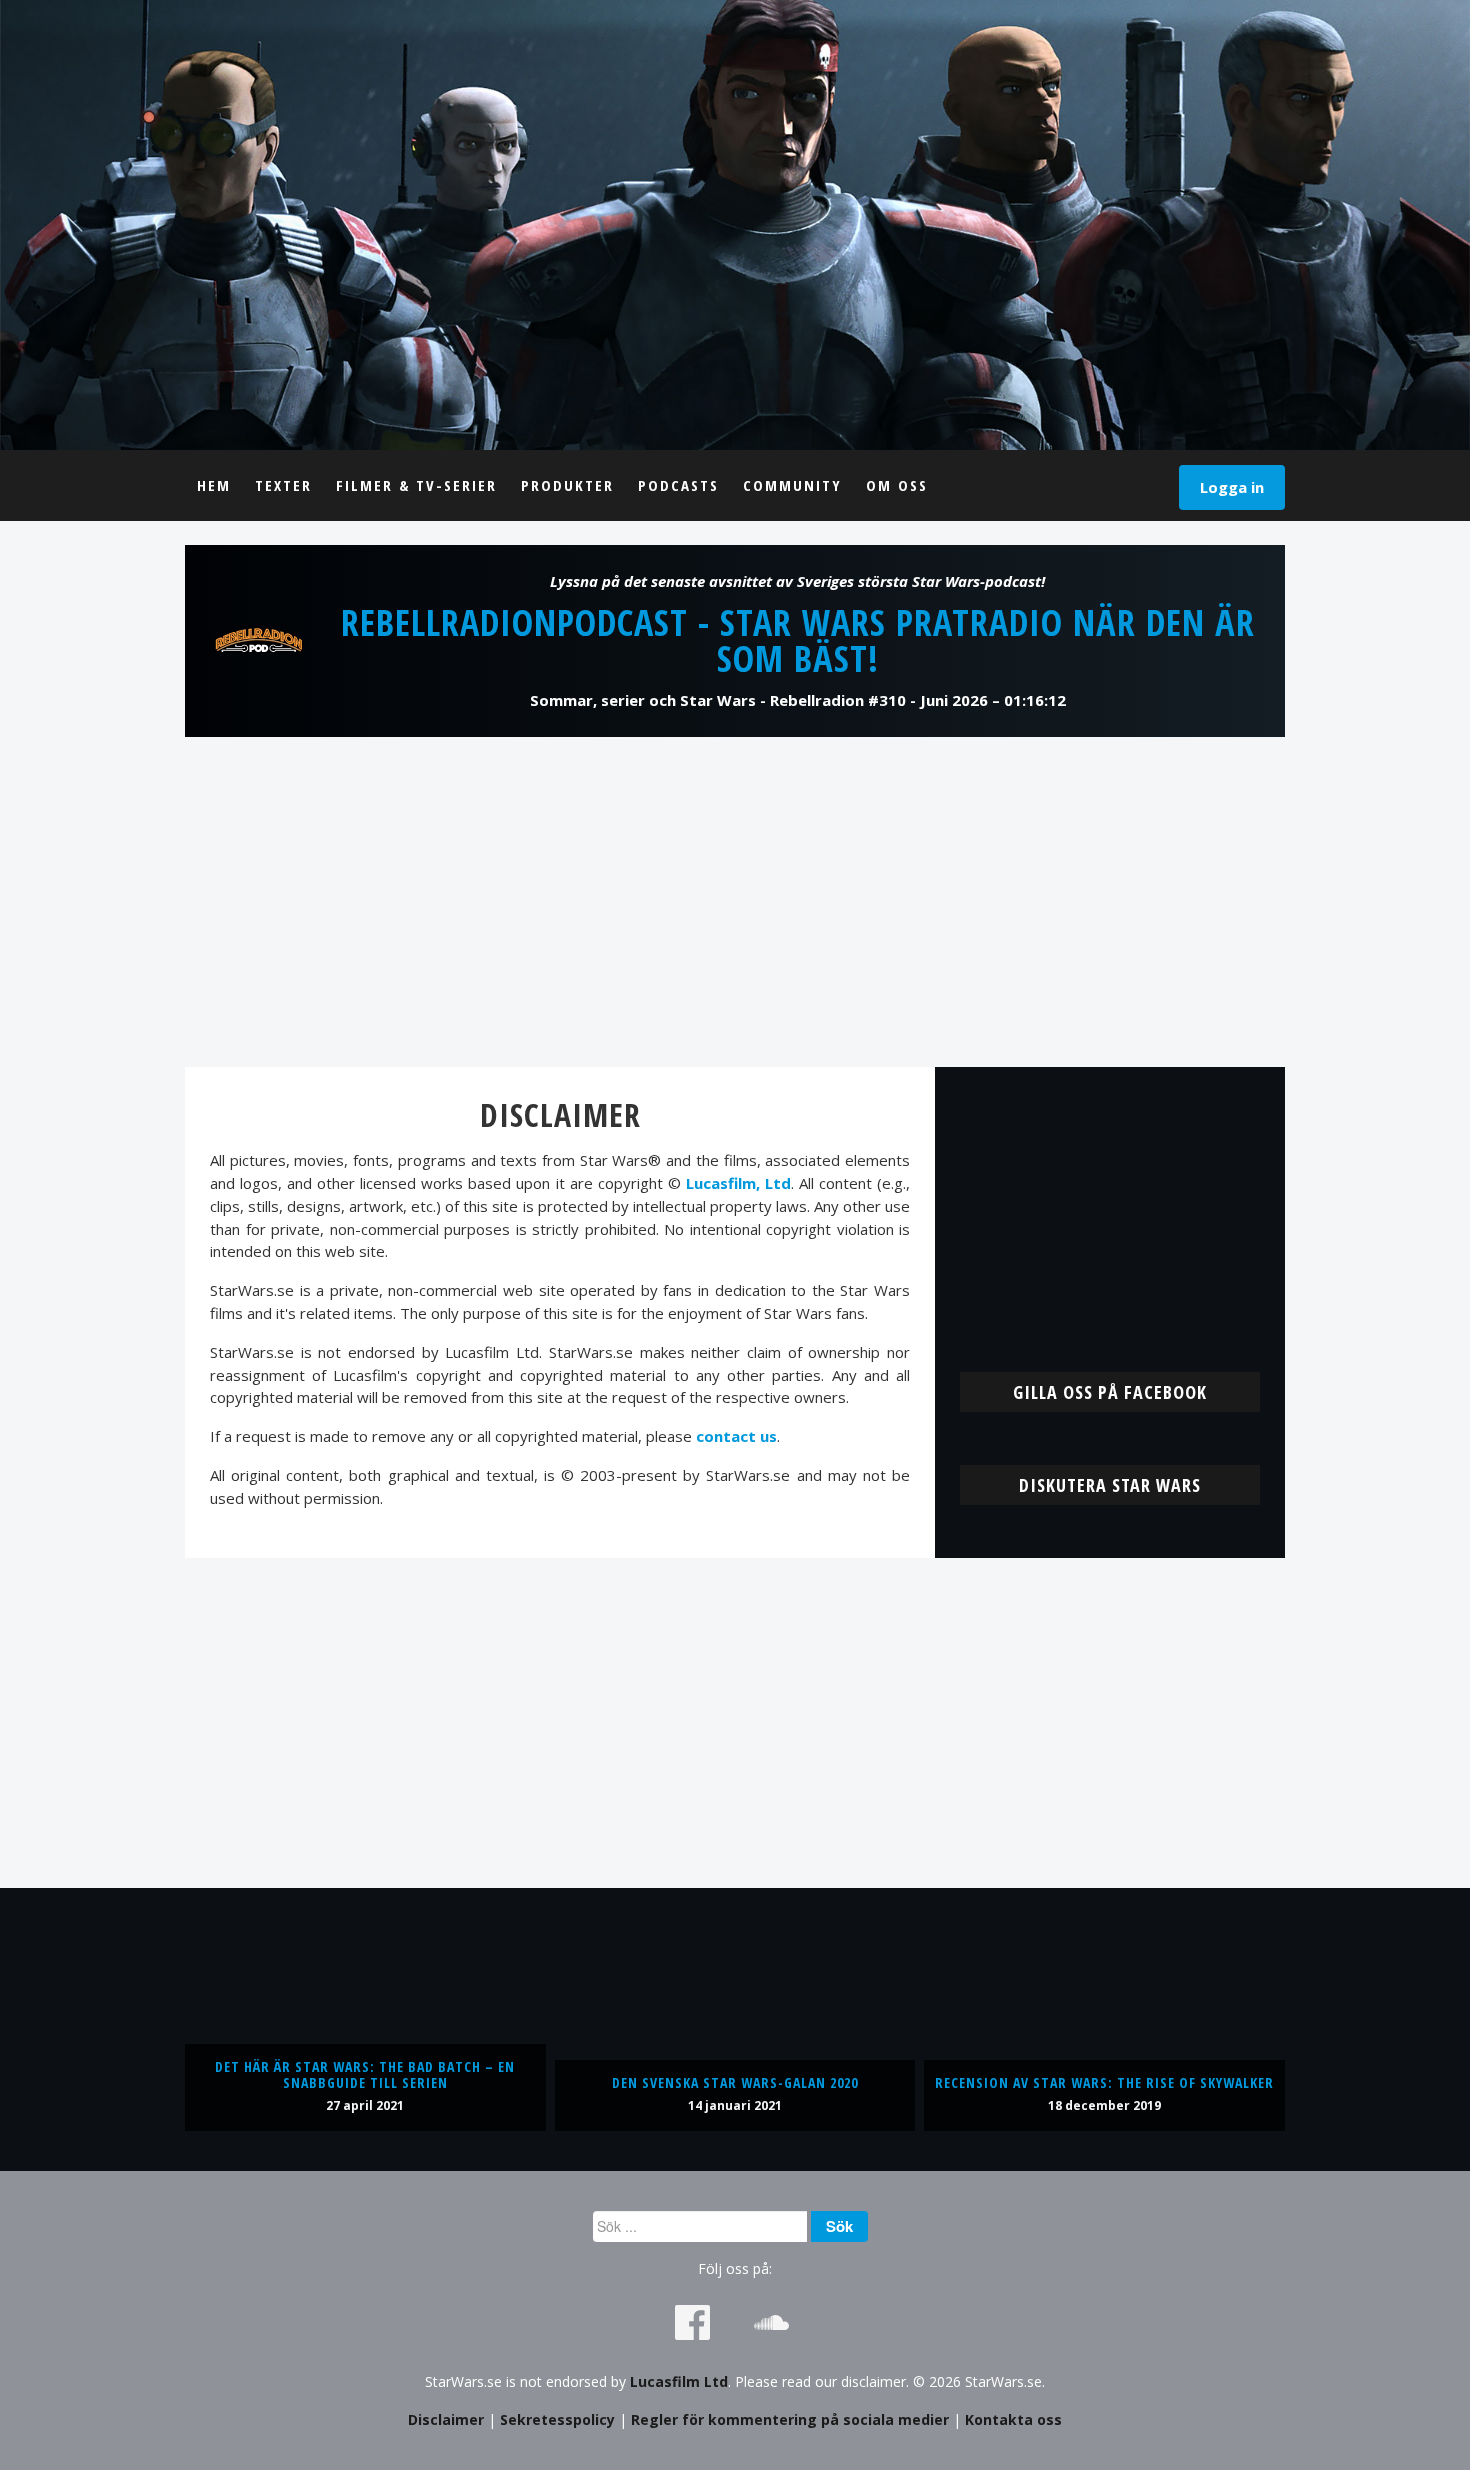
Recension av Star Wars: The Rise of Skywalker (1104, 2082)
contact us (736, 1436)
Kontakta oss (1013, 2419)
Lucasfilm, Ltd (738, 1183)
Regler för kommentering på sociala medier (790, 2419)
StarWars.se (735, 225)
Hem (214, 485)
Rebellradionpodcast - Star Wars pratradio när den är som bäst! (798, 640)
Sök (839, 2226)
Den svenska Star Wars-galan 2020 (735, 2082)
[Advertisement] (735, 902)
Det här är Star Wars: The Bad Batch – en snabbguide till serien (365, 2074)
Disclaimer (446, 2419)
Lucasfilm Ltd (679, 2381)
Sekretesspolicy (557, 2419)
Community (792, 485)
